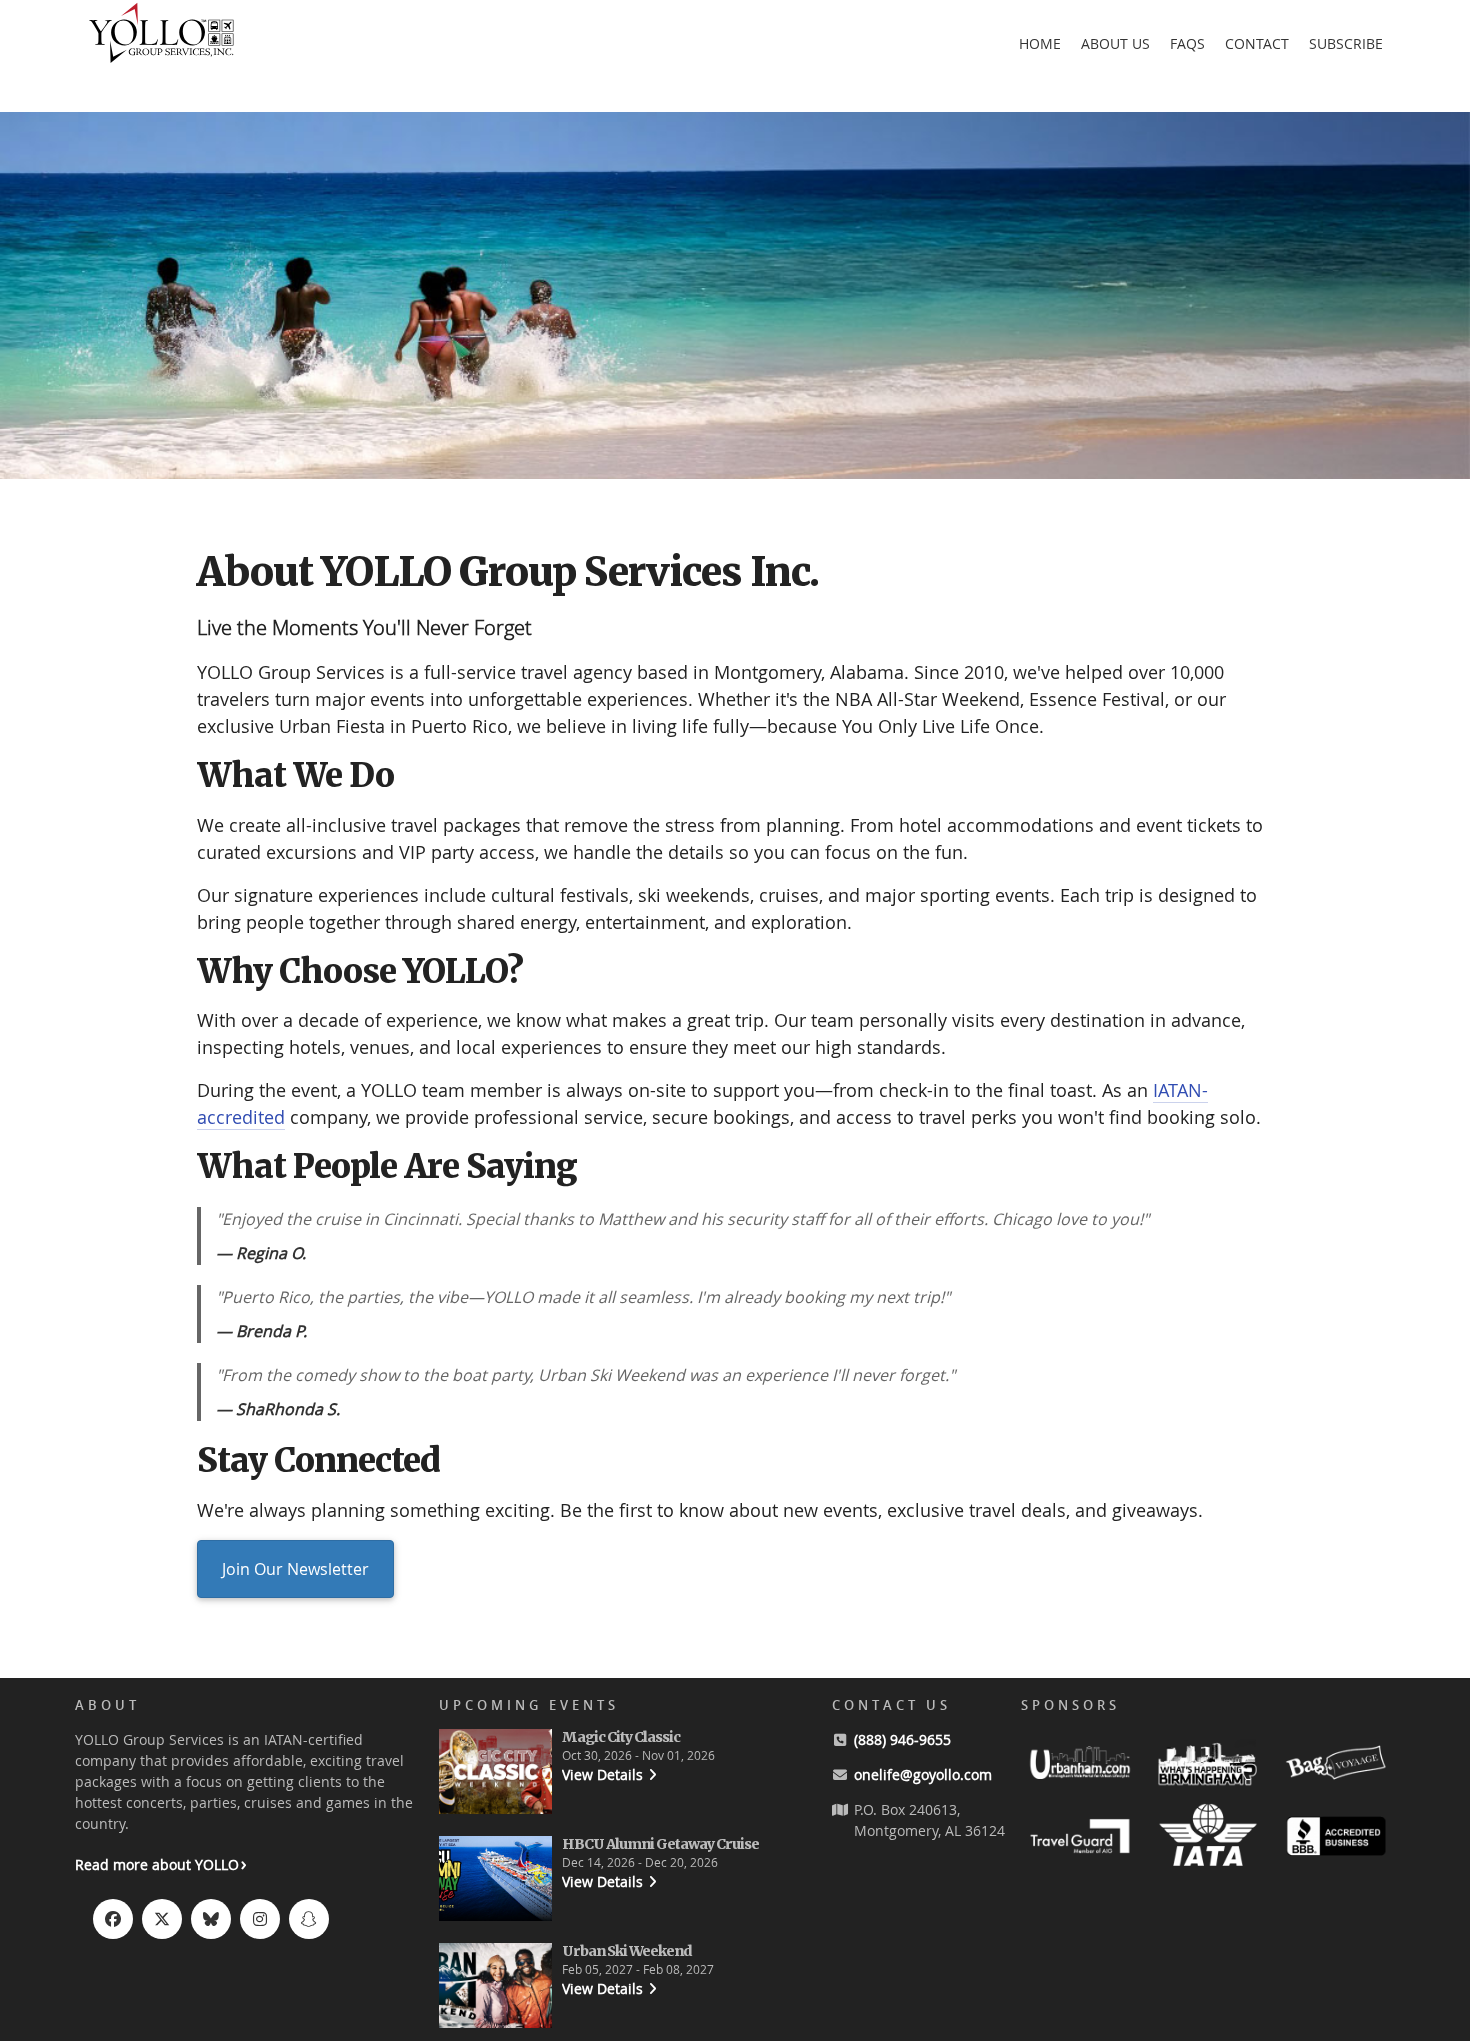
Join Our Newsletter (295, 1569)
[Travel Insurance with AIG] (1080, 1839)
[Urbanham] (1080, 1765)
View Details (602, 1774)
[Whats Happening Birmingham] (1208, 1765)
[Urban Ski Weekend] (495, 1988)
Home (1040, 43)
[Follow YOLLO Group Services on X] (162, 1919)
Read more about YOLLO (157, 1864)
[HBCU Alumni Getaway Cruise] (495, 1881)
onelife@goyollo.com (923, 1774)
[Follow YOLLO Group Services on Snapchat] (309, 1919)
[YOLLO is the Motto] (162, 60)
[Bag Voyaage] (1336, 1765)
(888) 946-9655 (902, 1739)
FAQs (1187, 43)
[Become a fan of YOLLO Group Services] (113, 1919)
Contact (1257, 43)
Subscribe (1346, 43)
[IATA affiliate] (1208, 1839)
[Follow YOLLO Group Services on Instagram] (260, 1919)
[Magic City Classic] (495, 1774)
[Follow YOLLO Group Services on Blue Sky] (211, 1919)
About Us (1115, 43)
